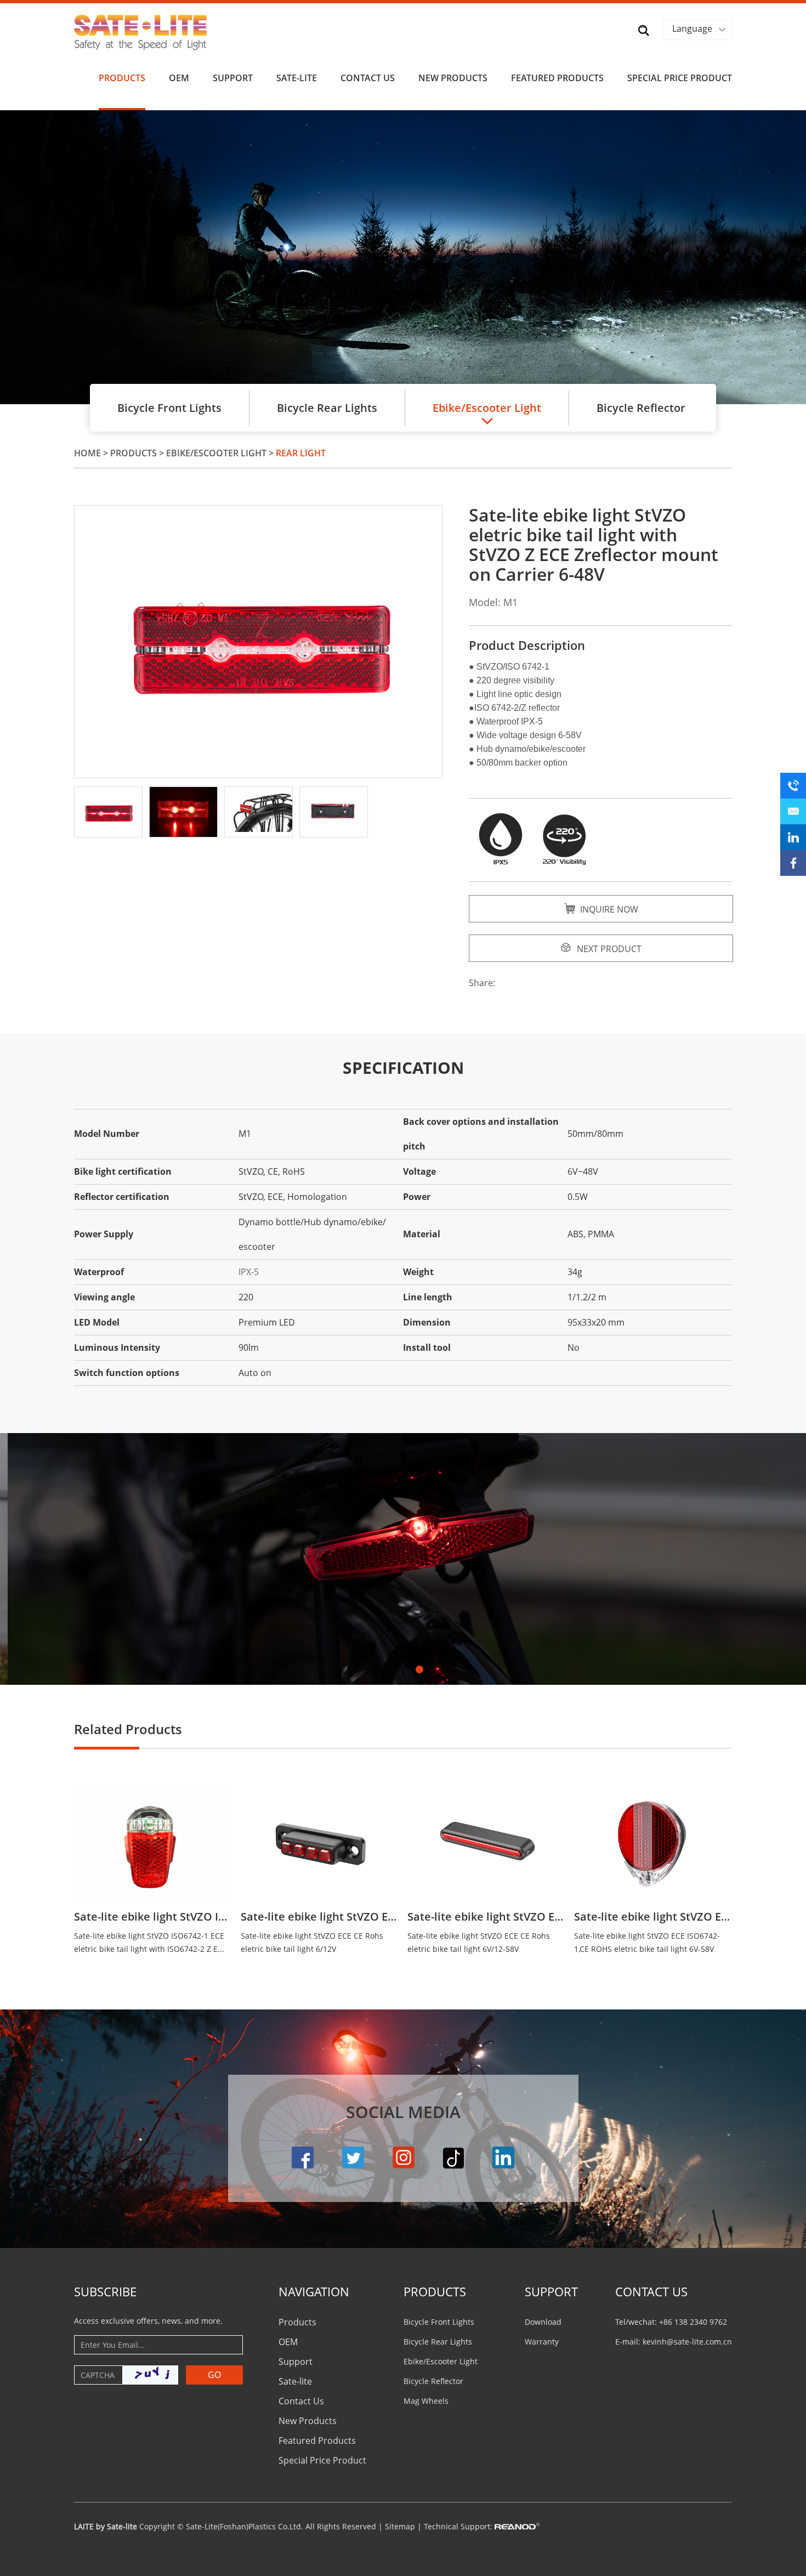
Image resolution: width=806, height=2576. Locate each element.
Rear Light (301, 453)
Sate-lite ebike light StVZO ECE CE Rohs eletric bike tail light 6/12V (319, 1917)
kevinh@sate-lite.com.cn (687, 2342)
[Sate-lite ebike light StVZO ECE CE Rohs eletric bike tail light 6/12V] (319, 1841)
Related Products (128, 1729)
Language (692, 29)
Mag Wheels (426, 2401)
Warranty (542, 2342)
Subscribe (105, 2291)
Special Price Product (680, 78)
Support (233, 78)
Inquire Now (608, 909)
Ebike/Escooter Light (216, 453)
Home (87, 453)
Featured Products (557, 78)
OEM (179, 78)
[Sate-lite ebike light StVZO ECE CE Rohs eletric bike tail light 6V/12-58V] (486, 1841)
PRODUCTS (435, 2291)
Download (543, 2322)
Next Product (608, 949)
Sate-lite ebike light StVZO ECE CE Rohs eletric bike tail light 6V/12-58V (486, 1917)
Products (122, 78)
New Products (453, 78)
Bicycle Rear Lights (327, 408)
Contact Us (368, 78)
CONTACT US (651, 2291)
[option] (403, 257)
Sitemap (400, 2526)
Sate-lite (297, 78)
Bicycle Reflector (641, 408)
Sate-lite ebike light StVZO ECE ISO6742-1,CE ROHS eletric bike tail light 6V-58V (652, 1917)
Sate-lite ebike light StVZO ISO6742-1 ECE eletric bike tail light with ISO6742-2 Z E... (149, 1942)
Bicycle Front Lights (169, 408)
